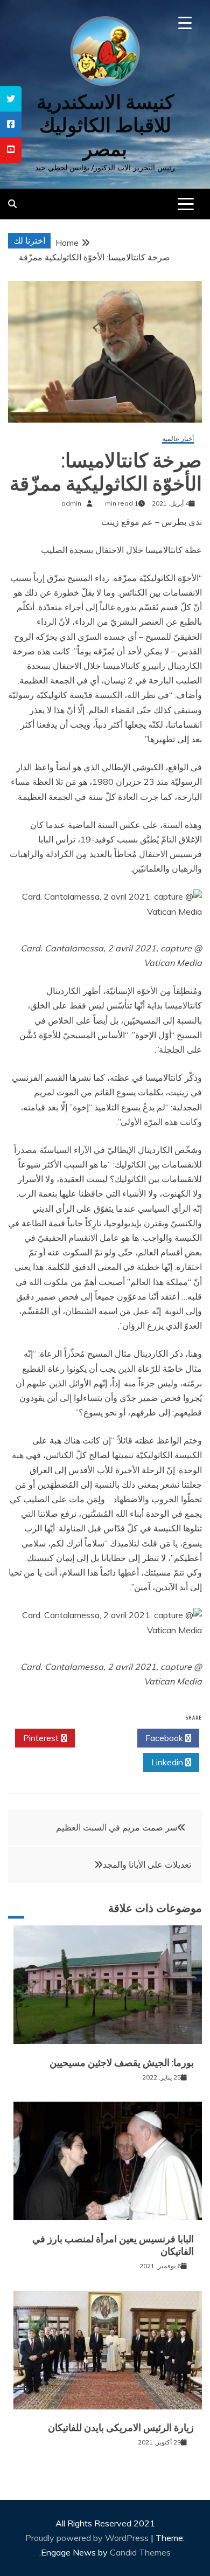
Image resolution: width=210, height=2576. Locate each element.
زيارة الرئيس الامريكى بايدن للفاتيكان (121, 2428)
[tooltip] (11, 99)
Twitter (103, 1738)
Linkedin (168, 1762)
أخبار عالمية (178, 439)
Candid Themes (140, 2552)
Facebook (165, 1738)
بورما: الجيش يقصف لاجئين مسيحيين (122, 2063)
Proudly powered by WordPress (88, 2538)
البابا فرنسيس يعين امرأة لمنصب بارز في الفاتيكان (113, 2245)
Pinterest (42, 1738)
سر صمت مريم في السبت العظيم (117, 1827)
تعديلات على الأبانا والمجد (147, 1864)
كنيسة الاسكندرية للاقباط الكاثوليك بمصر (105, 125)
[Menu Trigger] (185, 23)
